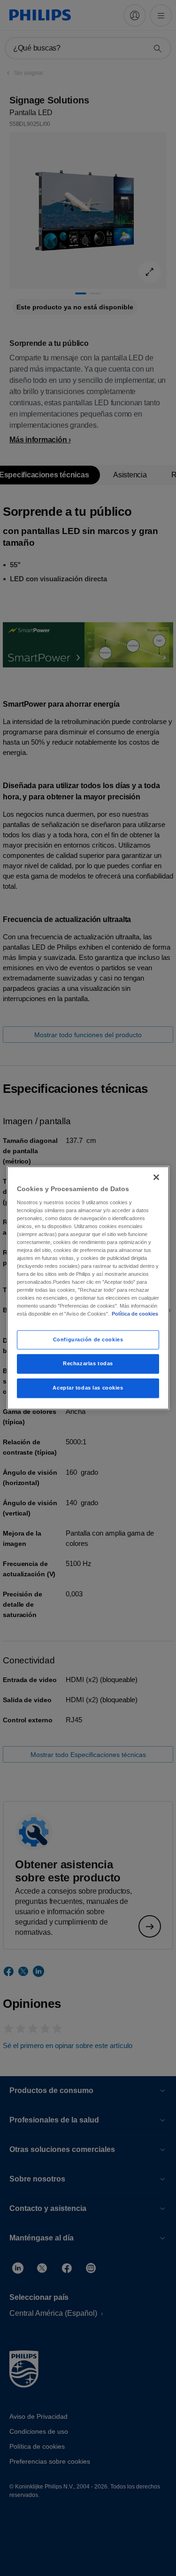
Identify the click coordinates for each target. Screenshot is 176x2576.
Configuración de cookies (88, 1339)
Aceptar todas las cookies (88, 1388)
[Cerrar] (156, 1177)
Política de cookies (135, 1314)
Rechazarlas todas (88, 1364)
